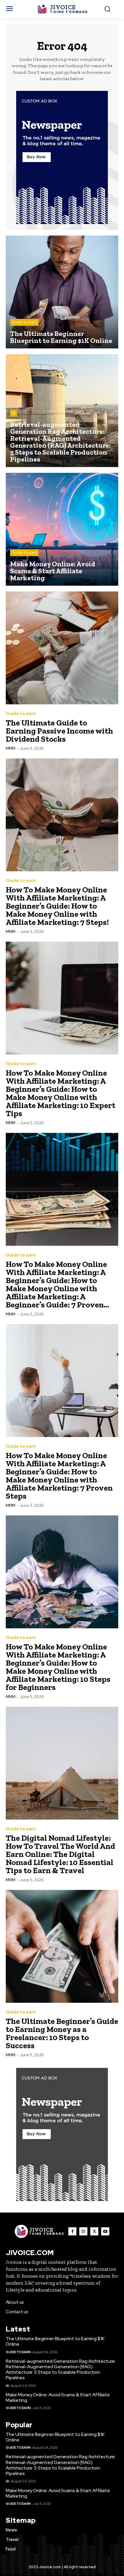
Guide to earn (24, 322)
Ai (14, 413)
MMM (11, 748)
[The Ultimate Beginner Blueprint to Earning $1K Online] (62, 292)
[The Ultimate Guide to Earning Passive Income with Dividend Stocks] (62, 648)
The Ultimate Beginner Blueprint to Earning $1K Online (55, 2341)
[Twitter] (94, 2231)
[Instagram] (83, 2231)
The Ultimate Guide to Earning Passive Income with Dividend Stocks (59, 731)
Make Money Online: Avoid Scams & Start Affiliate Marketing (58, 2397)
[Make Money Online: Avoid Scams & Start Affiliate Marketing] (62, 529)
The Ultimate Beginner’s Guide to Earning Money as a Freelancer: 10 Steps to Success (62, 2033)
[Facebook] (72, 2231)
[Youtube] (105, 2231)
